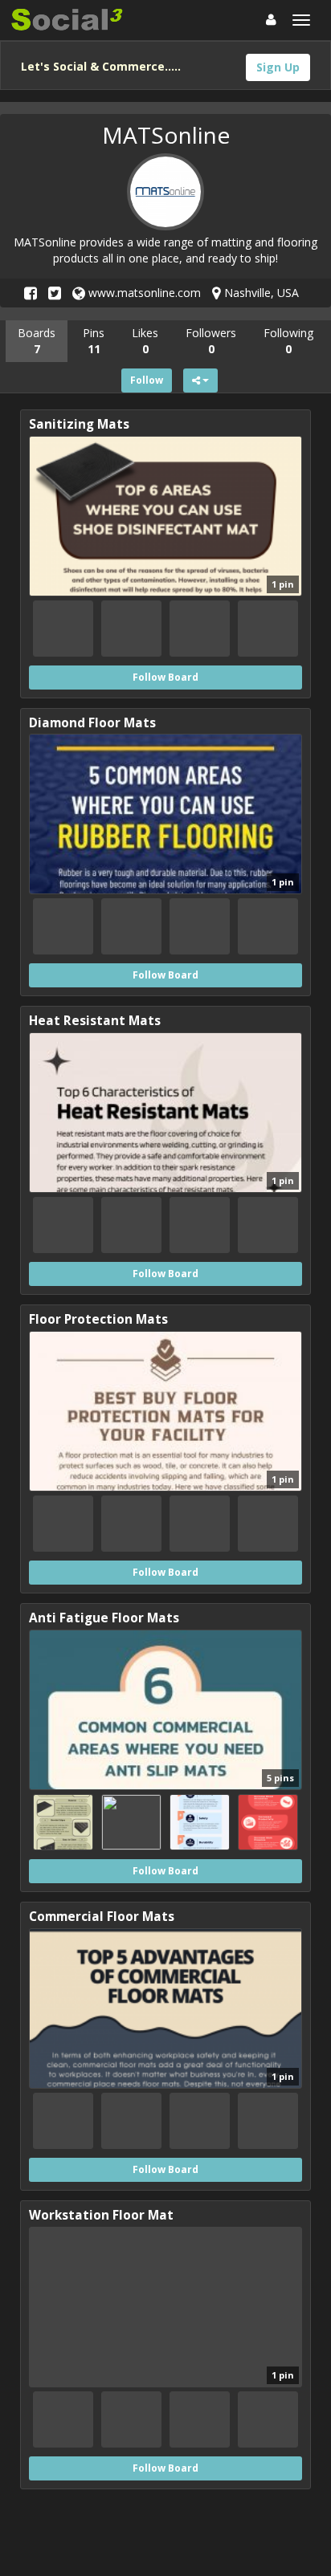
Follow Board (165, 677)
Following (288, 341)
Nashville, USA (260, 293)
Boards (37, 341)
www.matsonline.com (143, 293)
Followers (211, 341)
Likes (145, 341)
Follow (147, 380)
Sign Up (278, 67)
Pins (94, 341)
